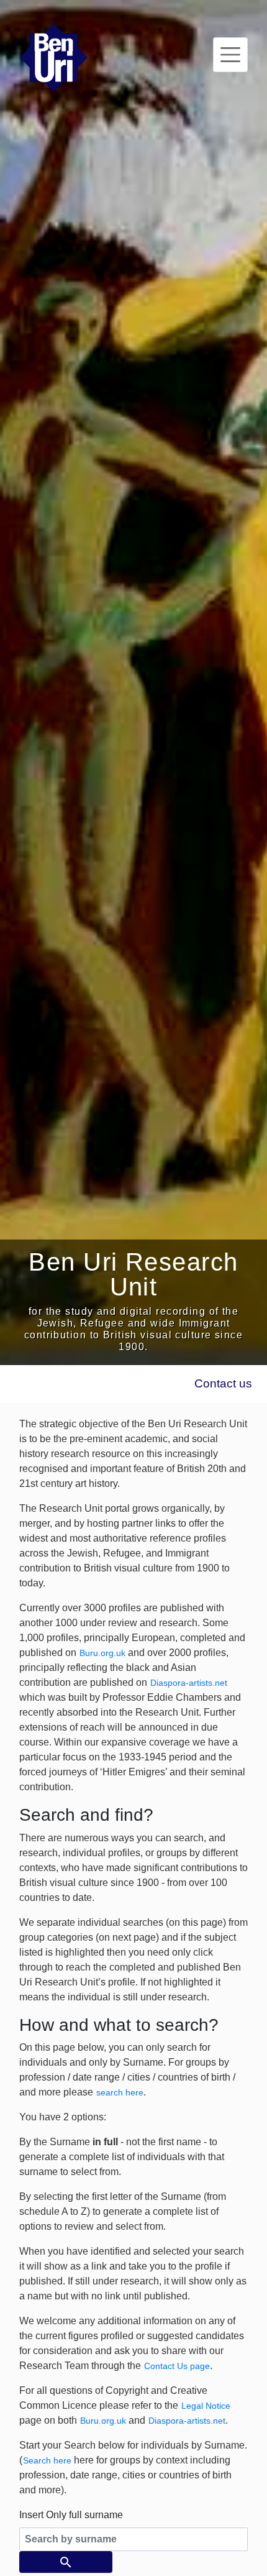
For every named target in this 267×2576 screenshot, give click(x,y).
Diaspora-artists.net (189, 1683)
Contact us (223, 1383)
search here (120, 2092)
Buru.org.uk (102, 1653)
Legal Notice (206, 2406)
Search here (47, 2460)
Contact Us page (177, 2366)
